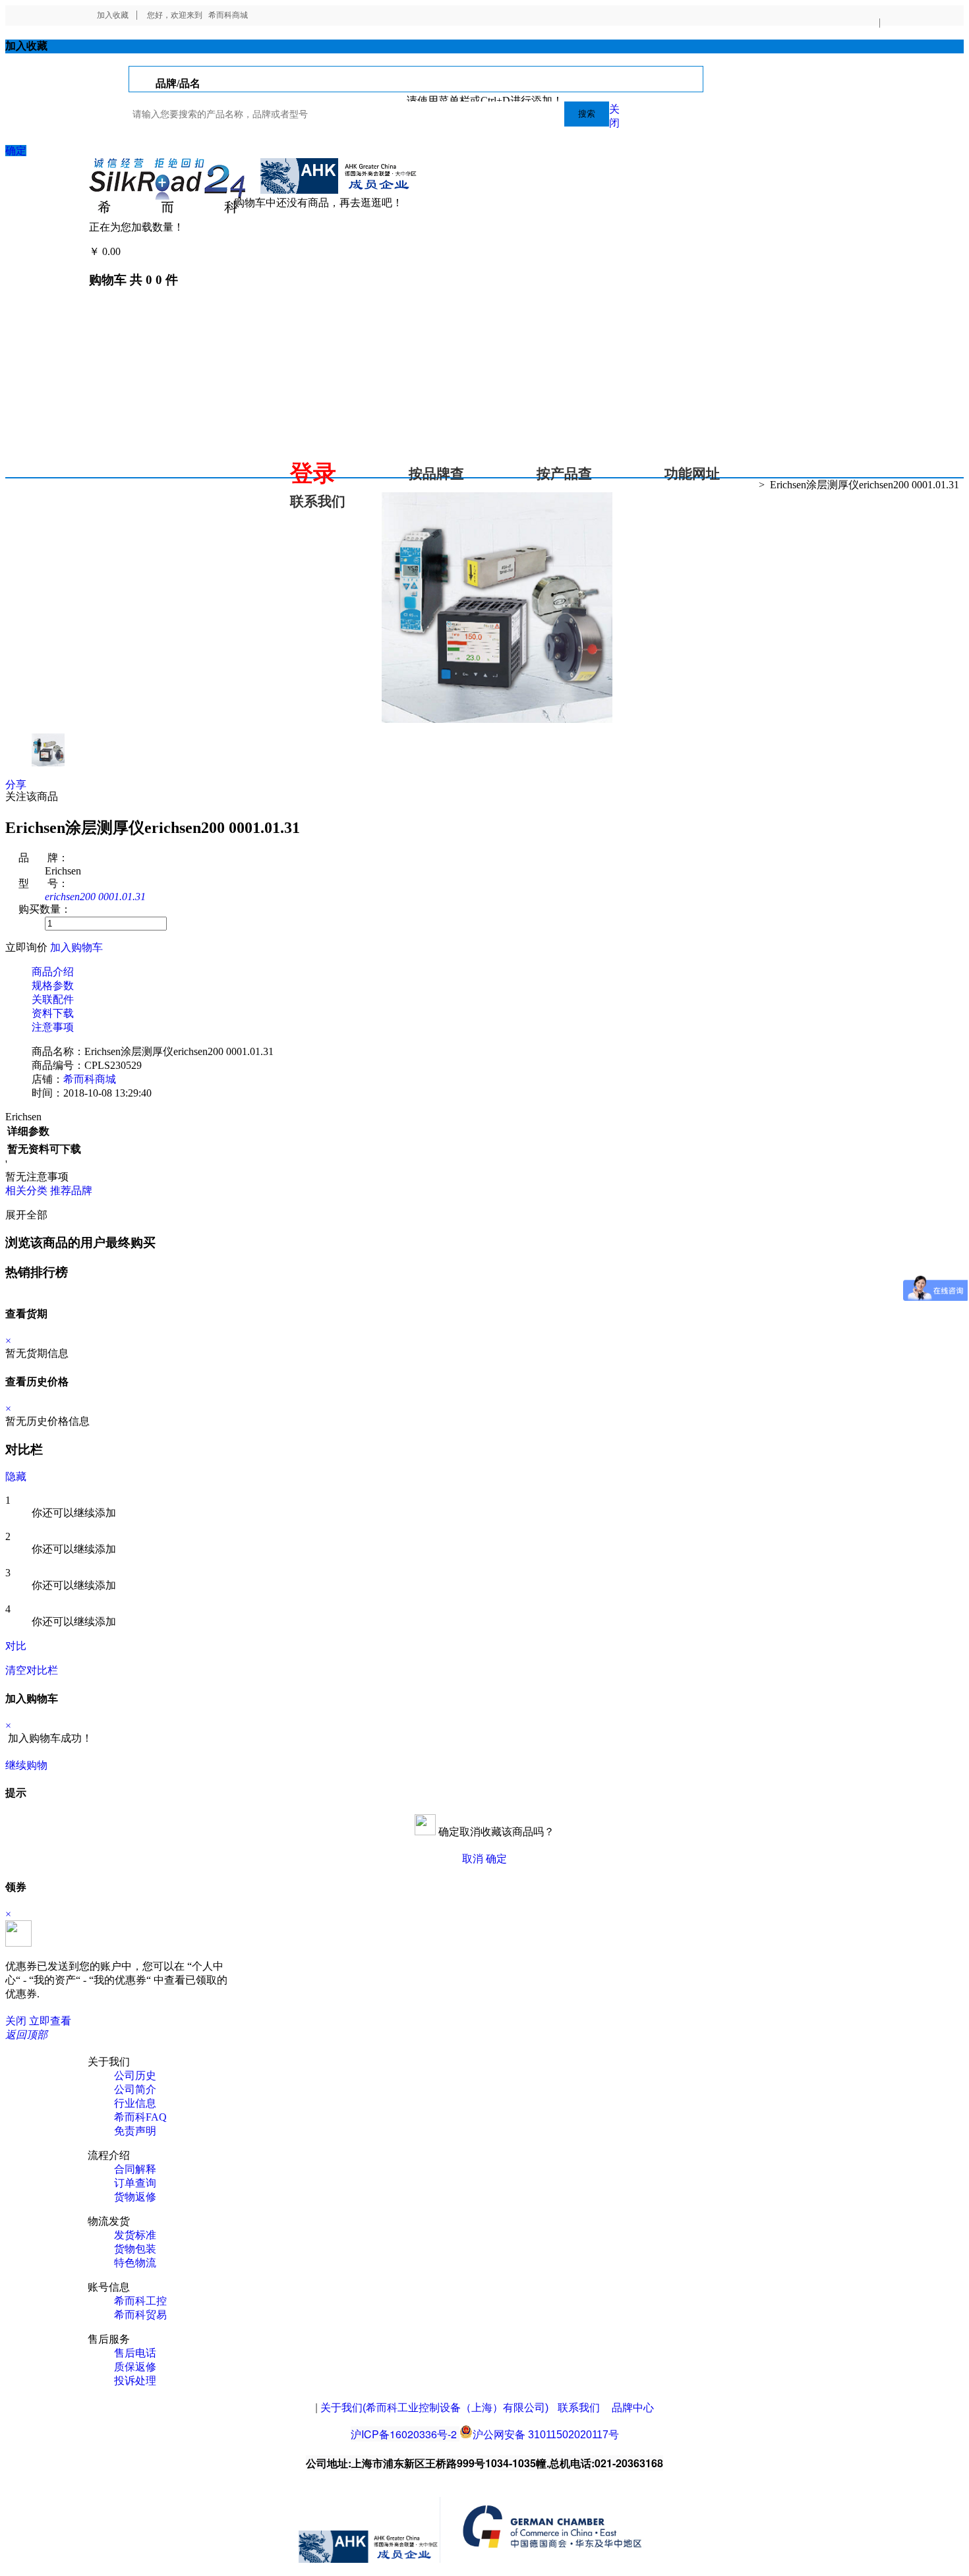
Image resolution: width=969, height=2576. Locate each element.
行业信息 (135, 2103)
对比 (16, 1646)
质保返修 (135, 2367)
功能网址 (692, 474)
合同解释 (135, 2169)
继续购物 (26, 1765)
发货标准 (135, 2235)
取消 (473, 1859)
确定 (16, 151)
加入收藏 (113, 15)
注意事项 (53, 1027)
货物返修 (135, 2197)
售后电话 (135, 2353)
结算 (134, 251)
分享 (16, 785)
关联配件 (53, 999)
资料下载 (53, 1013)
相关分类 (26, 1190)
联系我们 (318, 501)
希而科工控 (140, 2301)
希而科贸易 (140, 2315)
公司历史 (135, 2075)
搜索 (587, 114)
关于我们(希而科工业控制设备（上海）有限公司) (434, 2408)
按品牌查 (436, 474)
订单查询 (135, 2183)
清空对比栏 (32, 1670)
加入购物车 (76, 947)
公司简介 (135, 2089)
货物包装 (135, 2249)
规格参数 (53, 986)
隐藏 (16, 1476)
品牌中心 (633, 2408)
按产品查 (564, 474)
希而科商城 (228, 15)
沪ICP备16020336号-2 (404, 2434)
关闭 (16, 2021)
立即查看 (50, 2021)
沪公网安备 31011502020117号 (546, 2435)
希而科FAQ (140, 2117)
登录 (313, 473)
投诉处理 (135, 2381)
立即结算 (71, 1765)
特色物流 (135, 2263)
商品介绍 (53, 972)
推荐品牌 (71, 1190)
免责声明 (135, 2131)
